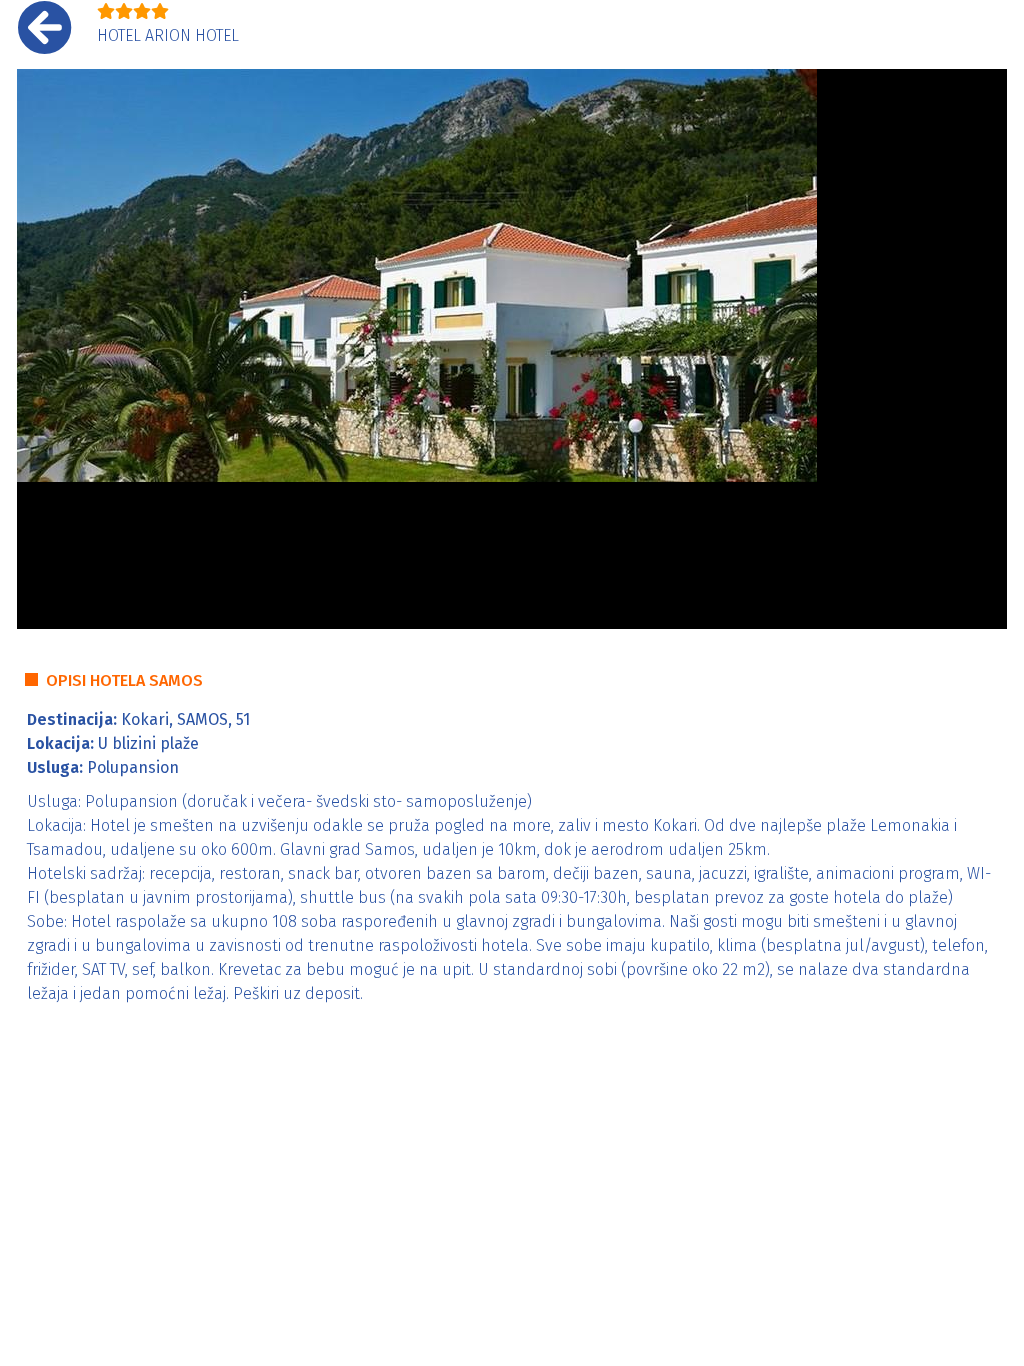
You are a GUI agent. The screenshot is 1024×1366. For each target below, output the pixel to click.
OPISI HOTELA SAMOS (124, 680)
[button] (42, 349)
